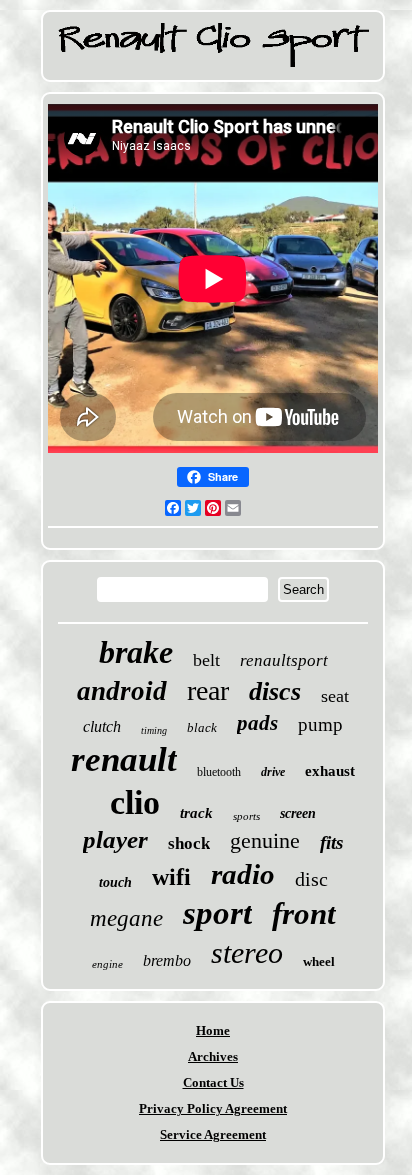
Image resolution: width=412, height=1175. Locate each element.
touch (115, 882)
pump (320, 724)
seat (335, 696)
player (115, 839)
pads (257, 723)
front (304, 913)
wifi (171, 877)
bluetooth (219, 772)
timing (154, 730)
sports (246, 816)
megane (126, 918)
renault (124, 759)
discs (275, 691)
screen (298, 813)
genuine (265, 840)
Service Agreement (213, 1134)
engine (107, 964)
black (202, 727)
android (122, 691)
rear (208, 690)
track (196, 813)
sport (217, 913)
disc (311, 879)
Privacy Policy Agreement (213, 1108)
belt (206, 660)
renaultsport (284, 660)
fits (331, 842)
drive (273, 772)
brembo (167, 960)
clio (135, 802)
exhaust (330, 771)
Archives (213, 1056)
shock (189, 843)
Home (213, 1030)
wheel (319, 961)
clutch (102, 726)
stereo (247, 952)
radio (243, 874)
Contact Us (213, 1082)
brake (136, 652)
